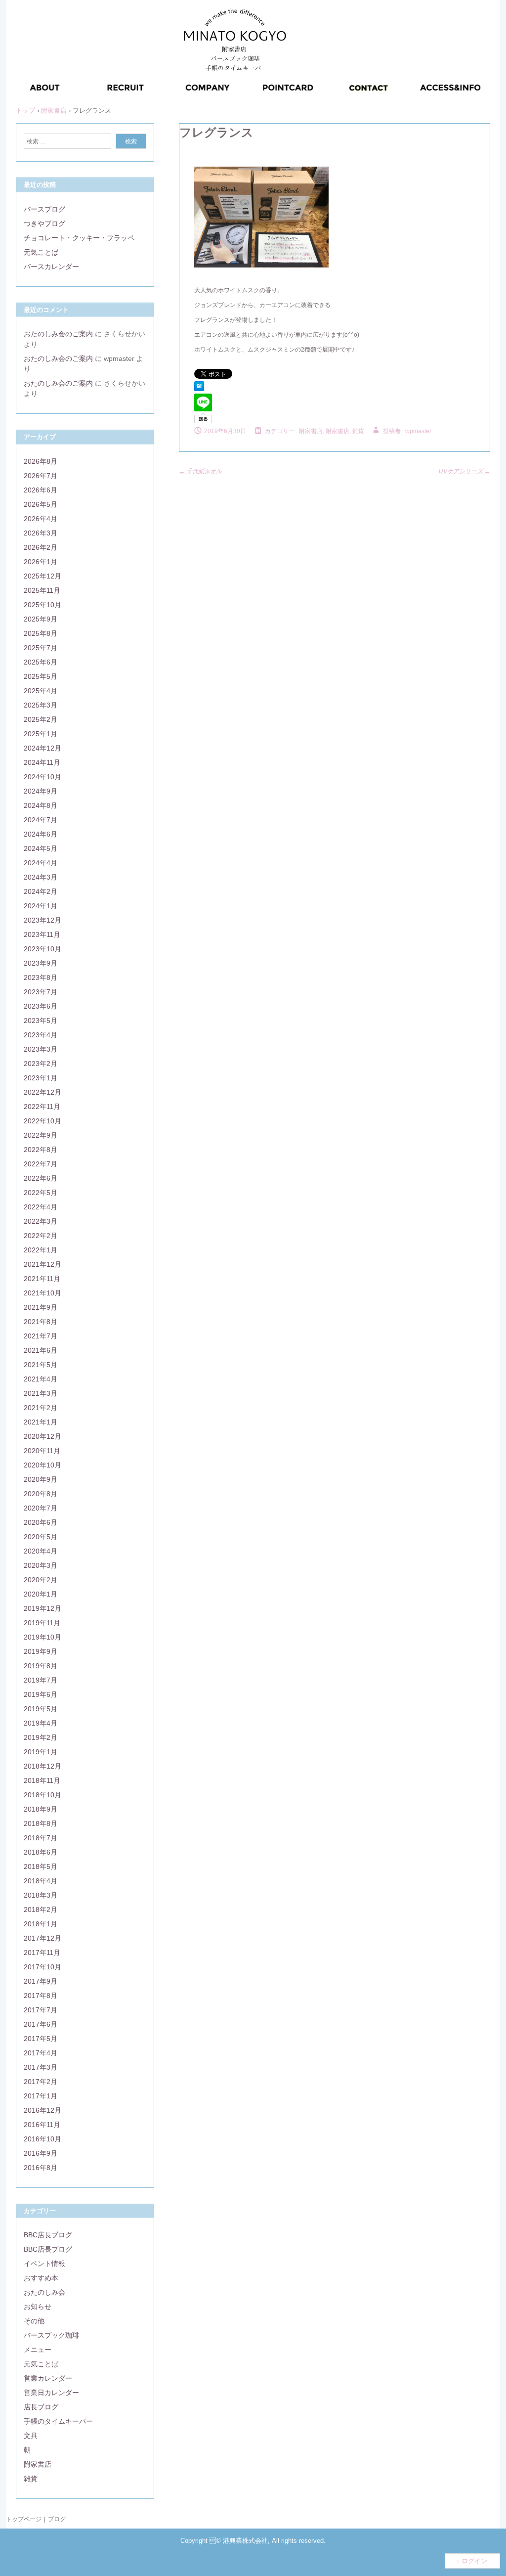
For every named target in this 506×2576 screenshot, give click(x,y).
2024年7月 (41, 820)
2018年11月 (42, 1780)
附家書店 (311, 431)
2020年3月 (41, 1565)
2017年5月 (41, 2039)
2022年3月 (41, 1221)
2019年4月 (41, 1723)
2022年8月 (41, 1150)
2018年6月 (41, 1852)
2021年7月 (41, 1336)
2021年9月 (41, 1307)
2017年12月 (42, 1938)
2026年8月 (41, 461)
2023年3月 (41, 1049)
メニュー (38, 2350)
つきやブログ (44, 223)
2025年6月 (41, 662)
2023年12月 (42, 920)
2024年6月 (41, 834)
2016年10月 (42, 2139)
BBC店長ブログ (48, 2235)
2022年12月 (42, 1092)
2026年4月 (41, 519)
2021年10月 (42, 1293)
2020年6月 (41, 1522)
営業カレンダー (48, 2378)
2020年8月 (41, 1494)
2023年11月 (42, 934)
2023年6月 (41, 1006)
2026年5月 (41, 504)
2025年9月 (41, 619)
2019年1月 (41, 1752)
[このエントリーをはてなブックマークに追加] (199, 389)
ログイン (474, 2561)
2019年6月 (41, 1694)
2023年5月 (41, 1021)
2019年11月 (42, 1623)
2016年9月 (41, 2153)
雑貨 (31, 2479)
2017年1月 (41, 2096)
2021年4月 (41, 1379)
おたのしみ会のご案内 (58, 334)
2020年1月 (41, 1594)
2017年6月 (41, 2024)
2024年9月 (41, 791)
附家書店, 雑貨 (345, 431)
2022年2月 (41, 1236)
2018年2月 (41, 1910)
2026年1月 (41, 562)
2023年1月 (41, 1078)
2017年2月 (41, 2082)
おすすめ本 (41, 2278)
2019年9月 (41, 1651)
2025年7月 (41, 648)
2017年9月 (41, 1981)
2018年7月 (41, 1838)
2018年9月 (41, 1809)
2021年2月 (41, 1408)
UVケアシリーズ (464, 471)
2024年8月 (41, 805)
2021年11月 (42, 1279)
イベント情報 (44, 2264)
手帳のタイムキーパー (58, 2421)
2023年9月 (41, 963)
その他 (34, 2321)
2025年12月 (42, 576)
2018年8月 (41, 1823)
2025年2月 (41, 719)
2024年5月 (41, 848)
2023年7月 (41, 992)
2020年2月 (41, 1580)
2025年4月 (41, 691)
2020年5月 (41, 1537)
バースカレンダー (51, 266)
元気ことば (41, 252)
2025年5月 (41, 676)
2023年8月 (41, 977)
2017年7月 (41, 2010)
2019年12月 (42, 1608)
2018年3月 (41, 1895)
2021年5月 (41, 1365)
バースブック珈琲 (51, 2335)
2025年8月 (41, 633)
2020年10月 (42, 1465)
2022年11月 (42, 1107)
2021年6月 (41, 1350)
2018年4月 (41, 1881)
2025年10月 (42, 605)
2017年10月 (42, 1967)
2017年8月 (41, 1996)
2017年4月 (41, 2053)
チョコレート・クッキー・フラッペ (79, 238)
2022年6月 (41, 1178)
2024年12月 (42, 748)
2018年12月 (42, 1766)
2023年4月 (41, 1035)
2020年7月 (41, 1508)
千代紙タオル (200, 471)
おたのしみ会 (44, 2292)
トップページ (24, 2519)
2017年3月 (41, 2067)
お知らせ (38, 2307)
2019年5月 (41, 1709)
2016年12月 (42, 2110)
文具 (31, 2436)
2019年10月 (42, 1637)
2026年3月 (41, 533)
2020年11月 (42, 1451)
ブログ (57, 2519)
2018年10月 (42, 1795)
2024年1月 (41, 906)
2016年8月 (41, 2168)
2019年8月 (41, 1666)
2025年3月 (41, 705)
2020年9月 (41, 1479)
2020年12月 (42, 1436)
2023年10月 (42, 949)
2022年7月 (41, 1164)
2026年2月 (41, 547)
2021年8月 (41, 1322)
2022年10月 (42, 1121)
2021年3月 (41, 1393)
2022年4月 (41, 1207)
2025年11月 (42, 590)
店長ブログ (41, 2407)
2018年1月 (41, 1924)
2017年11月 (42, 1953)
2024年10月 (42, 777)
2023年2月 (41, 1064)
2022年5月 (41, 1193)
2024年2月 (41, 891)
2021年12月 (42, 1264)
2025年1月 (41, 734)
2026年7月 (41, 476)
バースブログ (44, 209)
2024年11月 (42, 762)
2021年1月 (41, 1422)
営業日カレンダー (51, 2393)
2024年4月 (41, 863)
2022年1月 (41, 1250)
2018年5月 (41, 1866)
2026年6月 (41, 490)
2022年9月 (41, 1135)
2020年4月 (41, 1551)
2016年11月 (42, 2125)
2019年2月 (41, 1737)
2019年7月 (41, 1680)
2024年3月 (41, 877)
